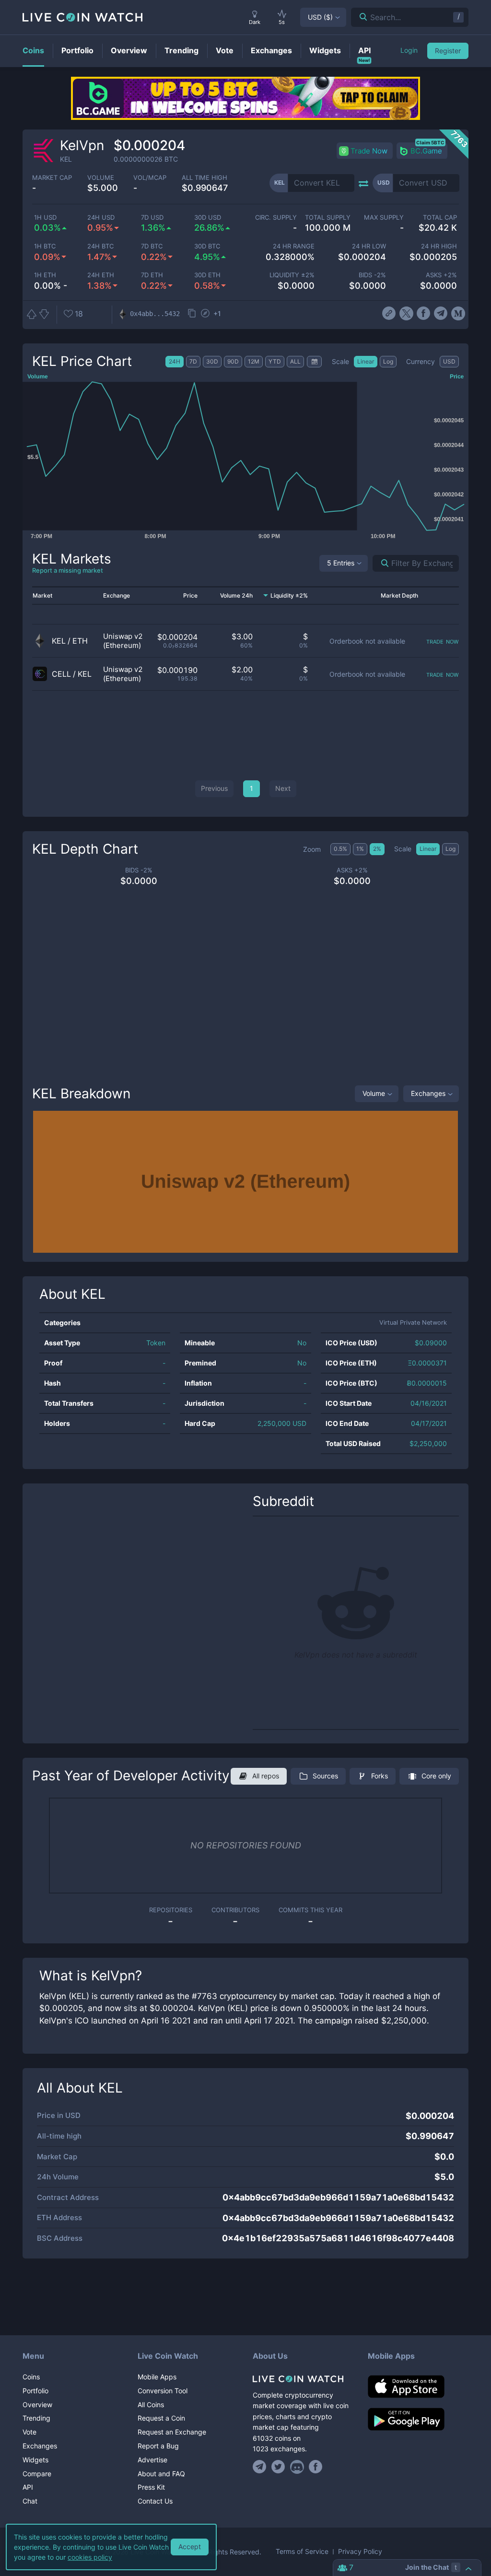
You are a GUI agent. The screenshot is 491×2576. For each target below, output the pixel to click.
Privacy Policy (360, 2552)
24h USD (101, 218)
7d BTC (152, 246)
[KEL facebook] (424, 314)
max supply (384, 218)
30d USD (208, 218)
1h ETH (45, 275)
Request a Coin (161, 2418)
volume (101, 178)
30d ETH (207, 275)
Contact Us (155, 2501)
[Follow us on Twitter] (278, 2467)
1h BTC (45, 246)
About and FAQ (161, 2474)
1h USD (45, 218)
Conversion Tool (163, 2391)
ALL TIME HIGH (205, 178)
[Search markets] (381, 563)
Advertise (152, 2460)
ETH (80, 641)
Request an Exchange (172, 2432)
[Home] (303, 2379)
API (28, 2487)
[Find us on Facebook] (316, 2467)
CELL (61, 674)
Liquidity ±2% (292, 275)
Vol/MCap (150, 178)
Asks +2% (441, 275)
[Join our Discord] (297, 2467)
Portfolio (35, 2391)
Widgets (35, 2460)
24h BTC (100, 246)
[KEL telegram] (441, 314)
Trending (36, 2418)
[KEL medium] (458, 314)
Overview (37, 2405)
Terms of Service (302, 2552)
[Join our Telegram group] (261, 2467)
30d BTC (207, 246)
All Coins (151, 2405)
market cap (52, 178)
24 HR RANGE (294, 246)
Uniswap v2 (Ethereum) (123, 641)
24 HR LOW (369, 246)
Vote (29, 2432)
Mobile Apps (157, 2377)
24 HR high (439, 246)
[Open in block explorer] (205, 314)
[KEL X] (406, 314)
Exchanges (428, 1093)
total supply (327, 218)
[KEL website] (389, 314)
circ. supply (276, 218)
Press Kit (151, 2487)
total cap (440, 218)
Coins (31, 2377)
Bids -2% (372, 275)
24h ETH (101, 275)
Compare (37, 2474)
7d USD (152, 218)
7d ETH (152, 275)
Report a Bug (158, 2446)
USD (320, 17)
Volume (374, 1093)
